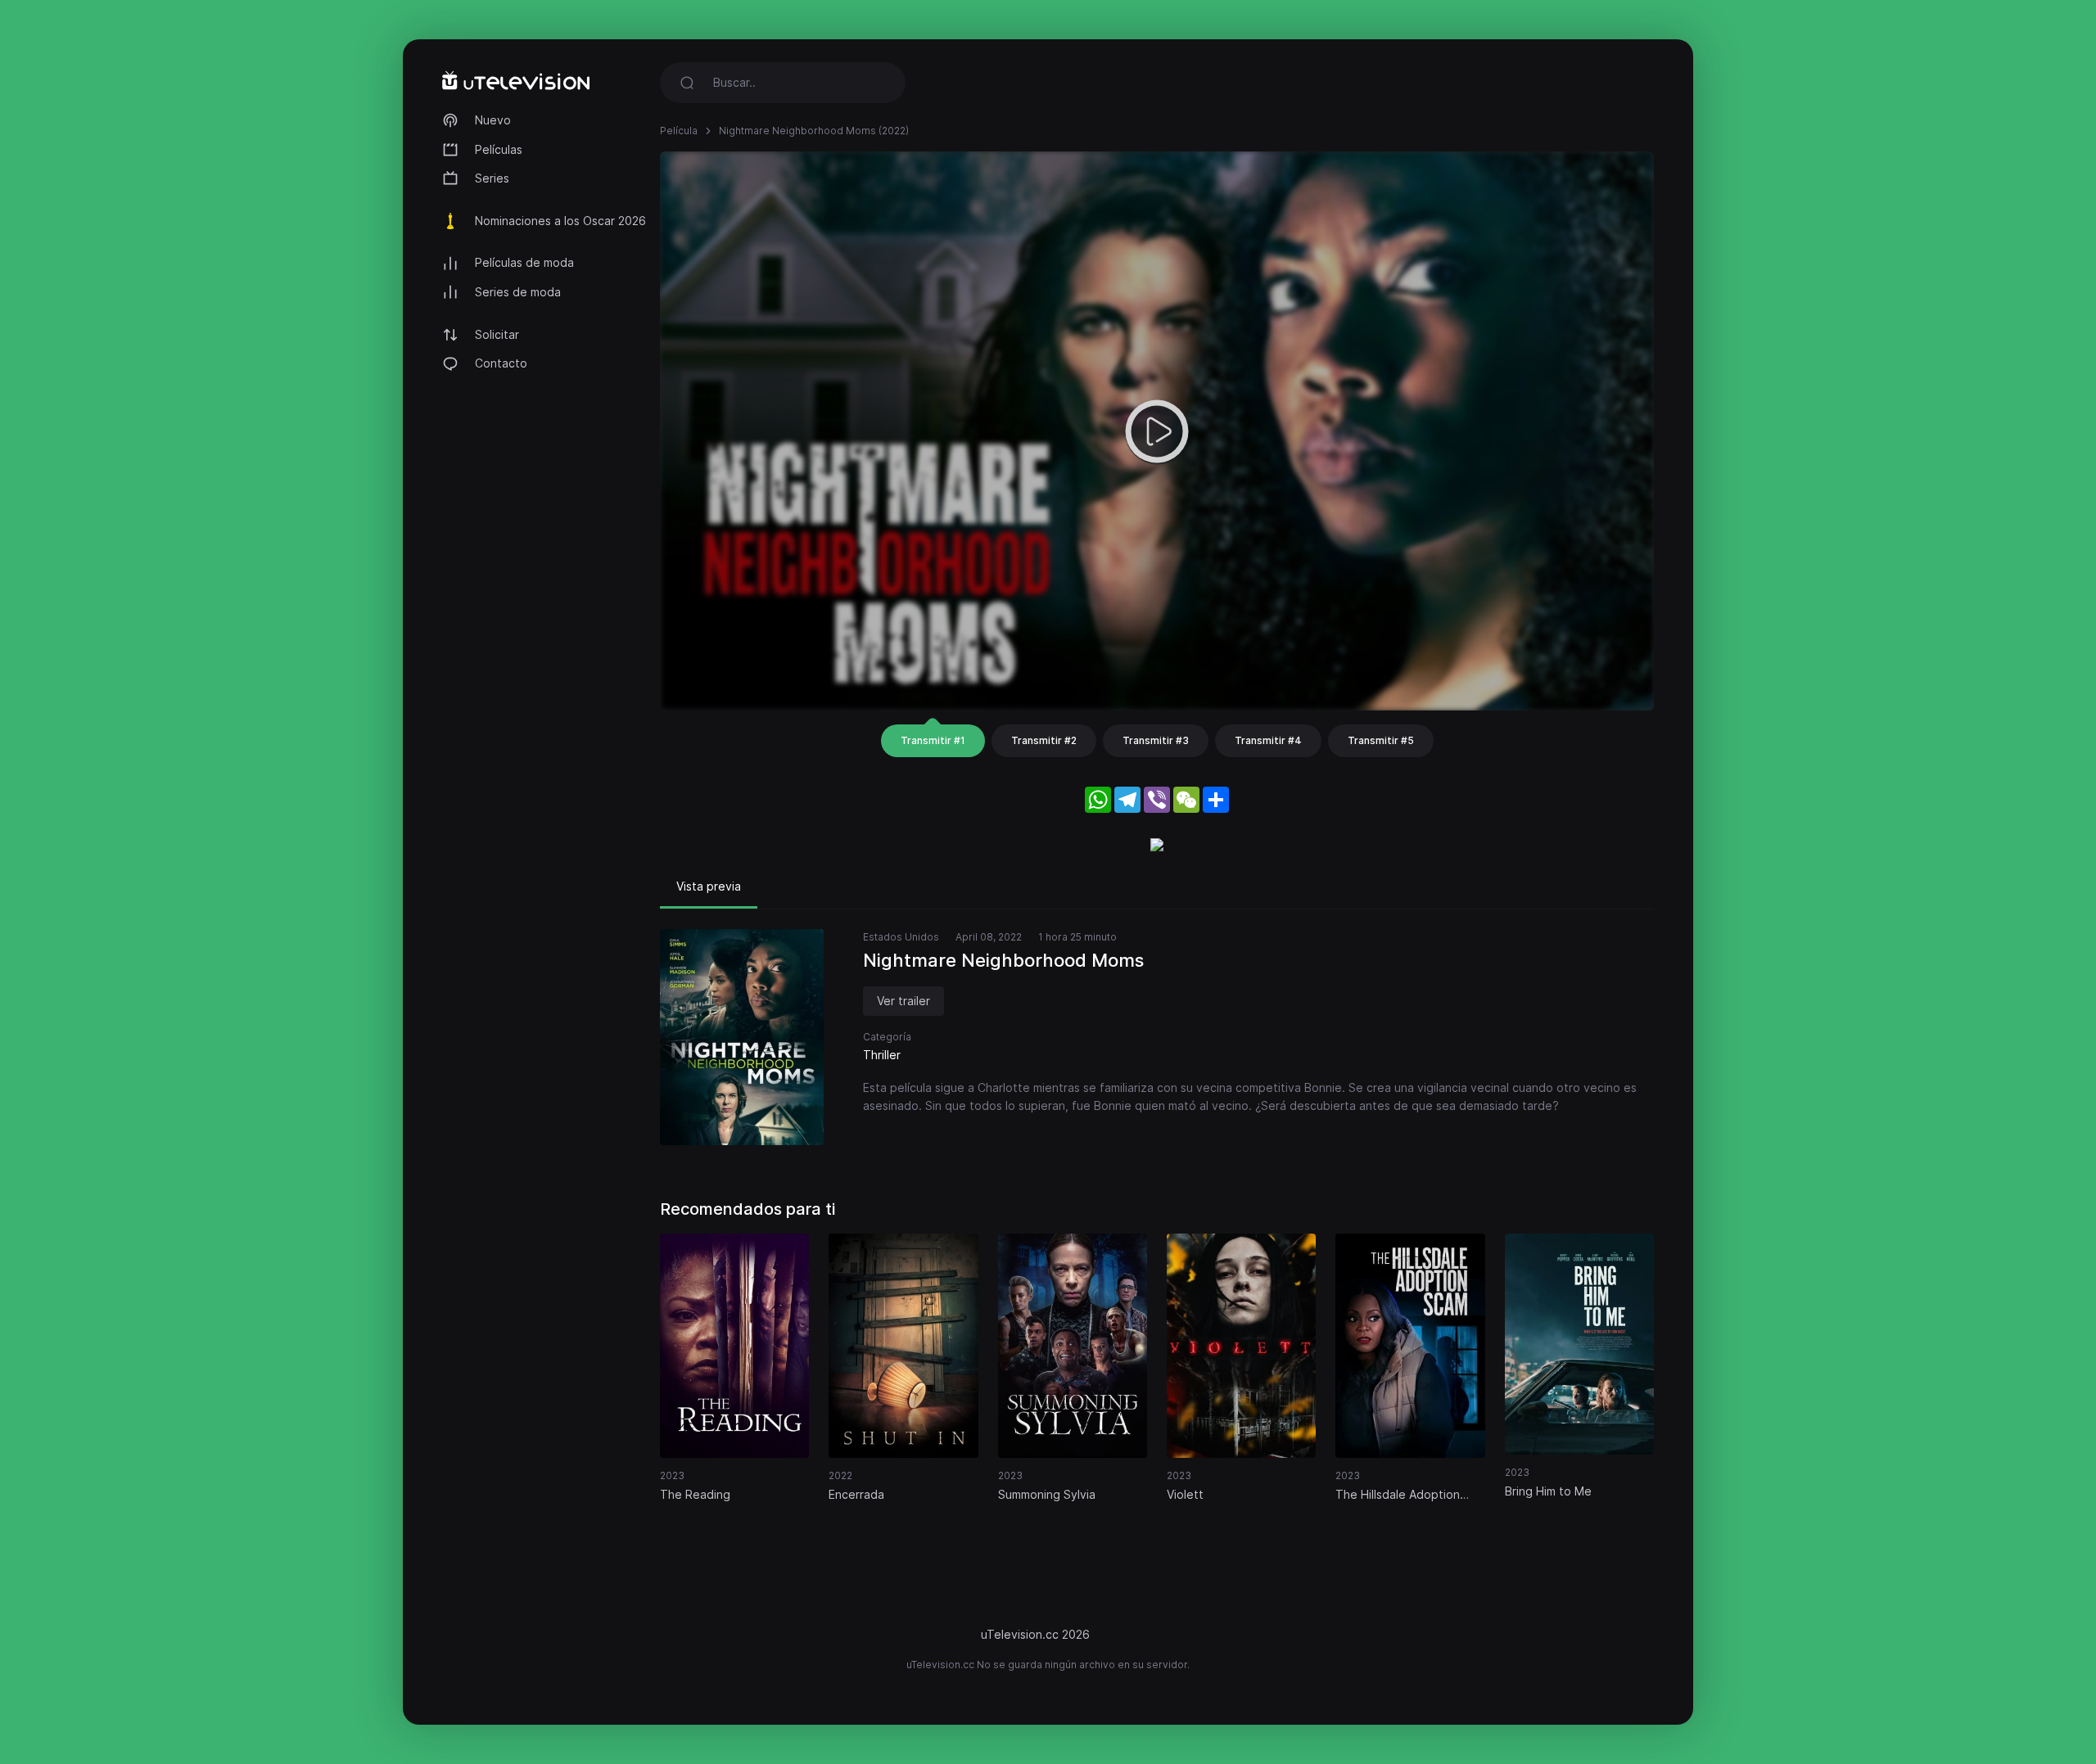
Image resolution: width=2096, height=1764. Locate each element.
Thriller (882, 1055)
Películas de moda (524, 262)
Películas (499, 149)
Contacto (501, 363)
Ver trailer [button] (903, 1001)
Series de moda (518, 292)
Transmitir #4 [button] (1268, 740)
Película (679, 131)
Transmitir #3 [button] (1156, 740)
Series (492, 178)
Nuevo (493, 120)
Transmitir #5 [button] (1381, 740)
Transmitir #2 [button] (1044, 740)
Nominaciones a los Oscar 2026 (560, 221)
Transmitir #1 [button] (933, 740)
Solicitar (497, 334)
